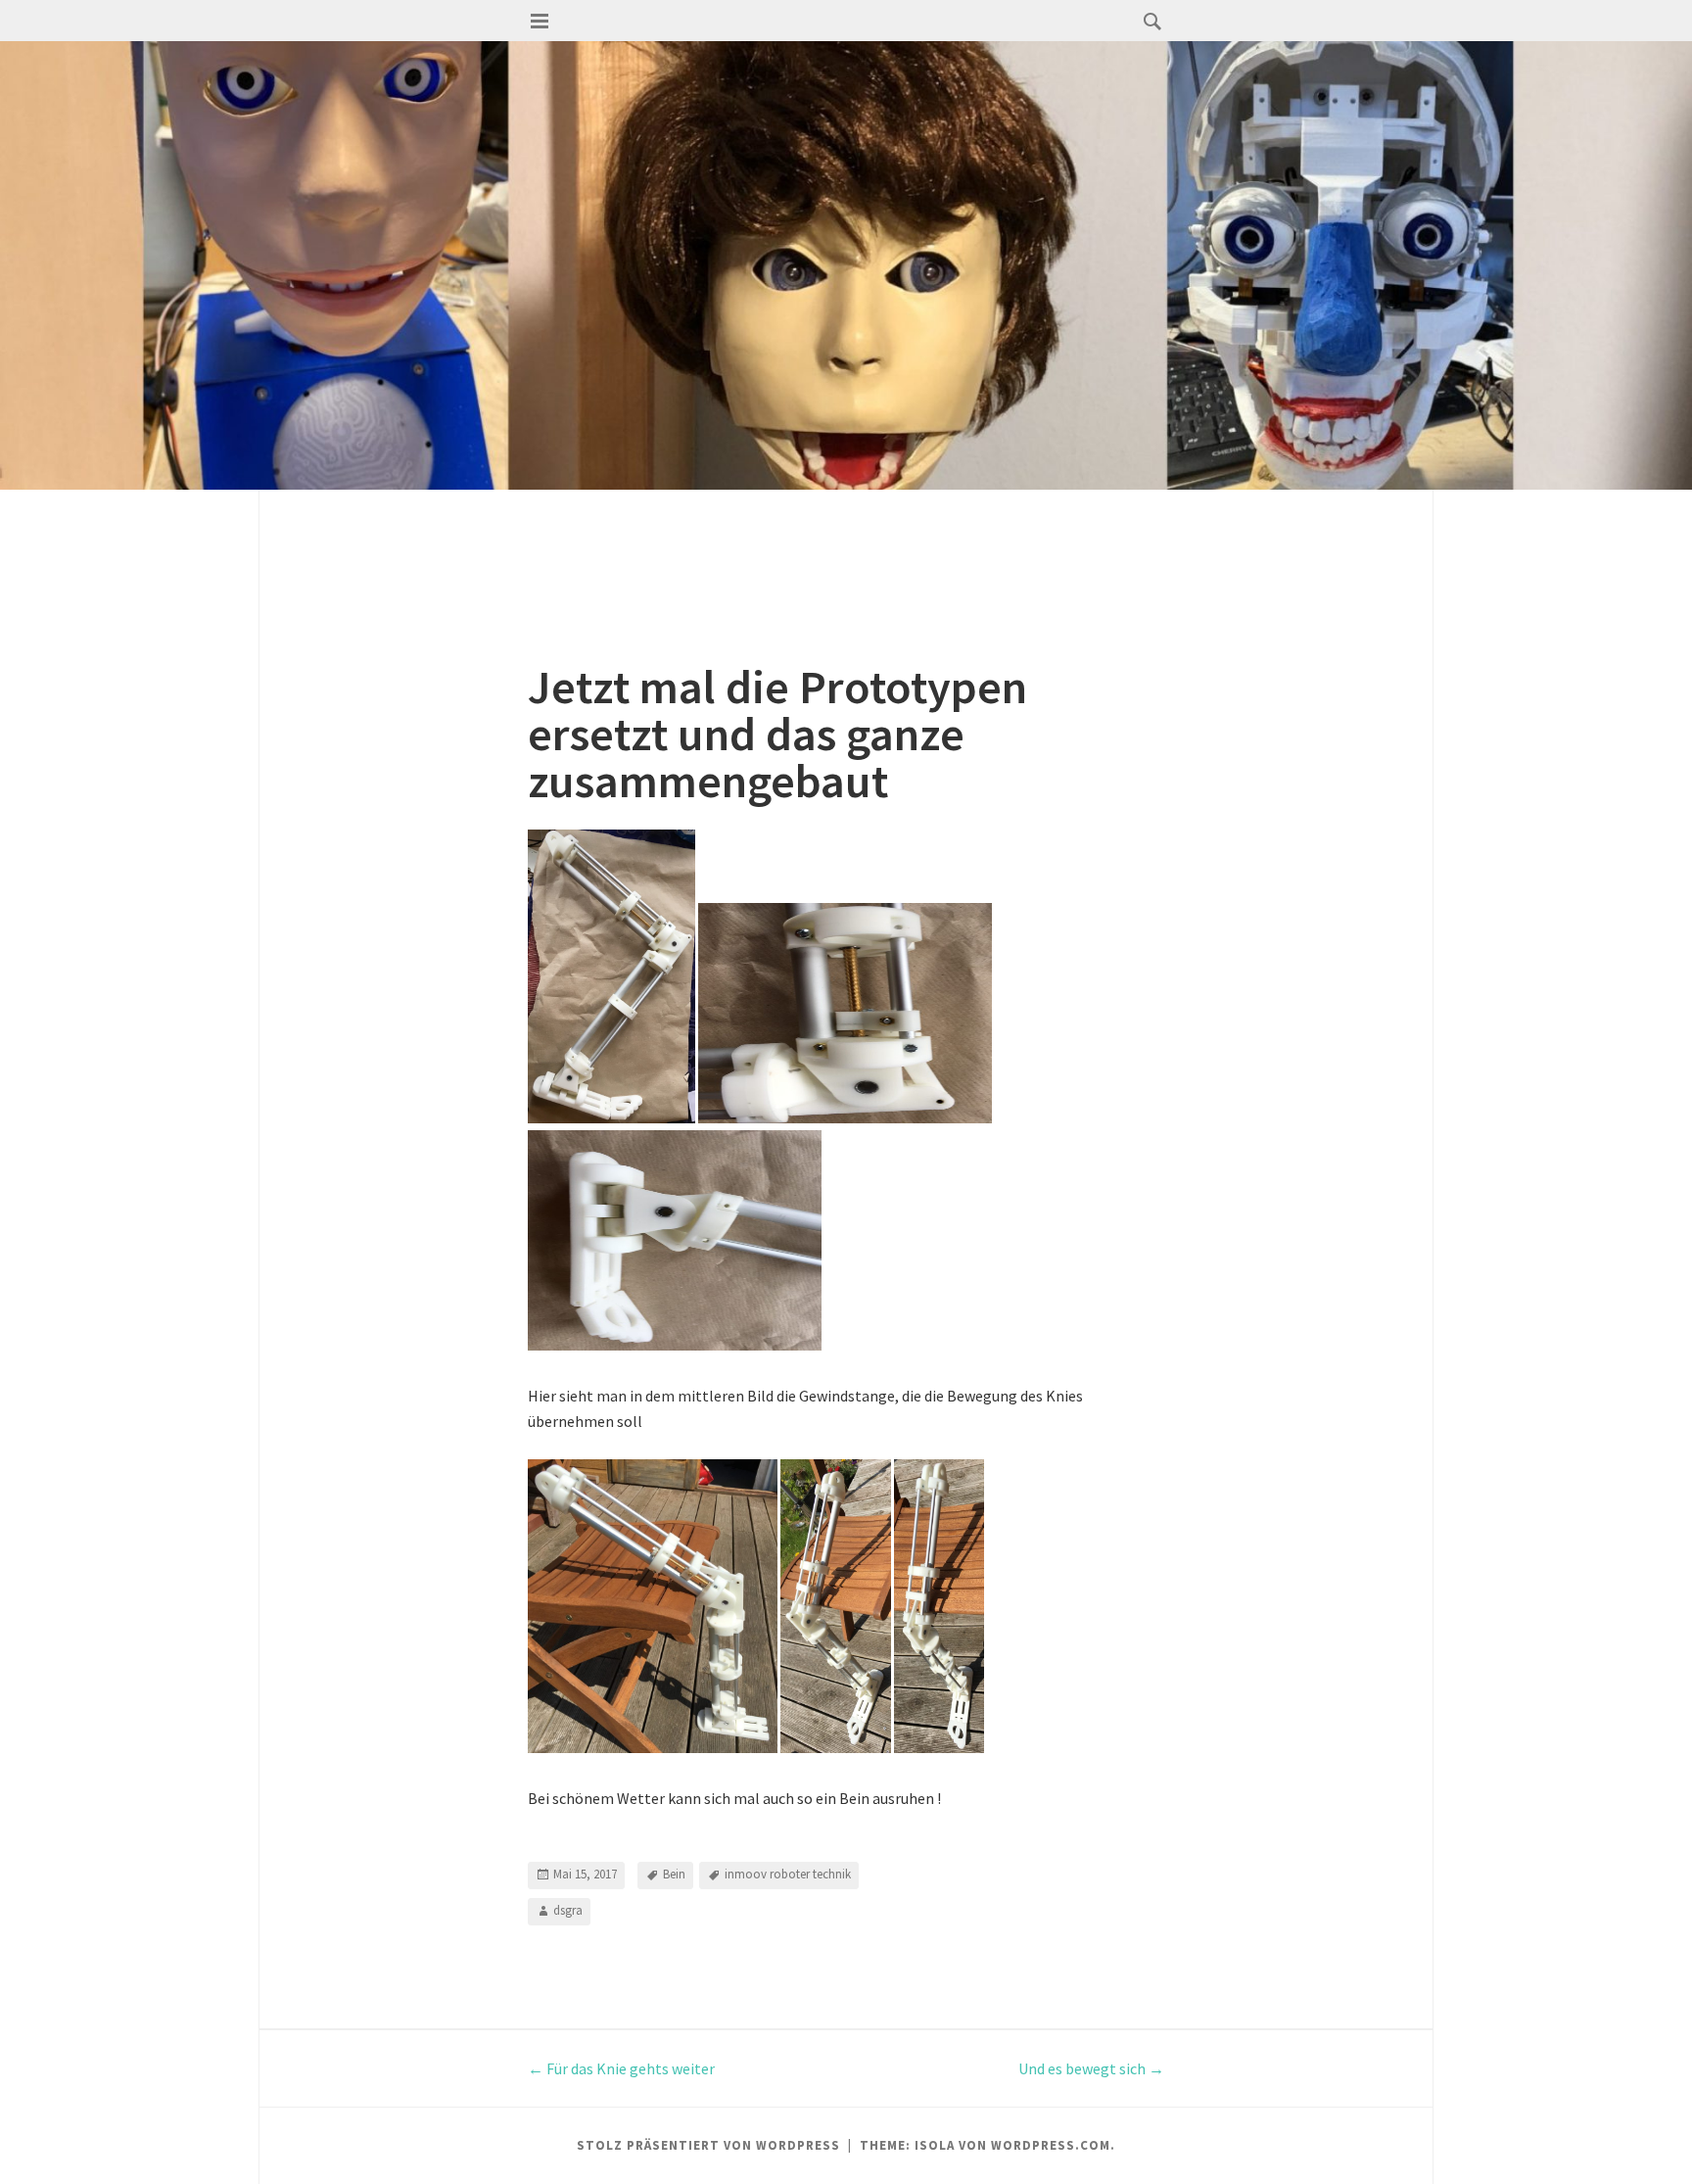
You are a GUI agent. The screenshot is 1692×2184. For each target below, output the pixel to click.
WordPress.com (1051, 2145)
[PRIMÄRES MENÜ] (540, 22)
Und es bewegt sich (1091, 2068)
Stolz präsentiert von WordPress (708, 2145)
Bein (674, 1874)
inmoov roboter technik (788, 1874)
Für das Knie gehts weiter (621, 2068)
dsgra (568, 1910)
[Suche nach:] (1148, 21)
